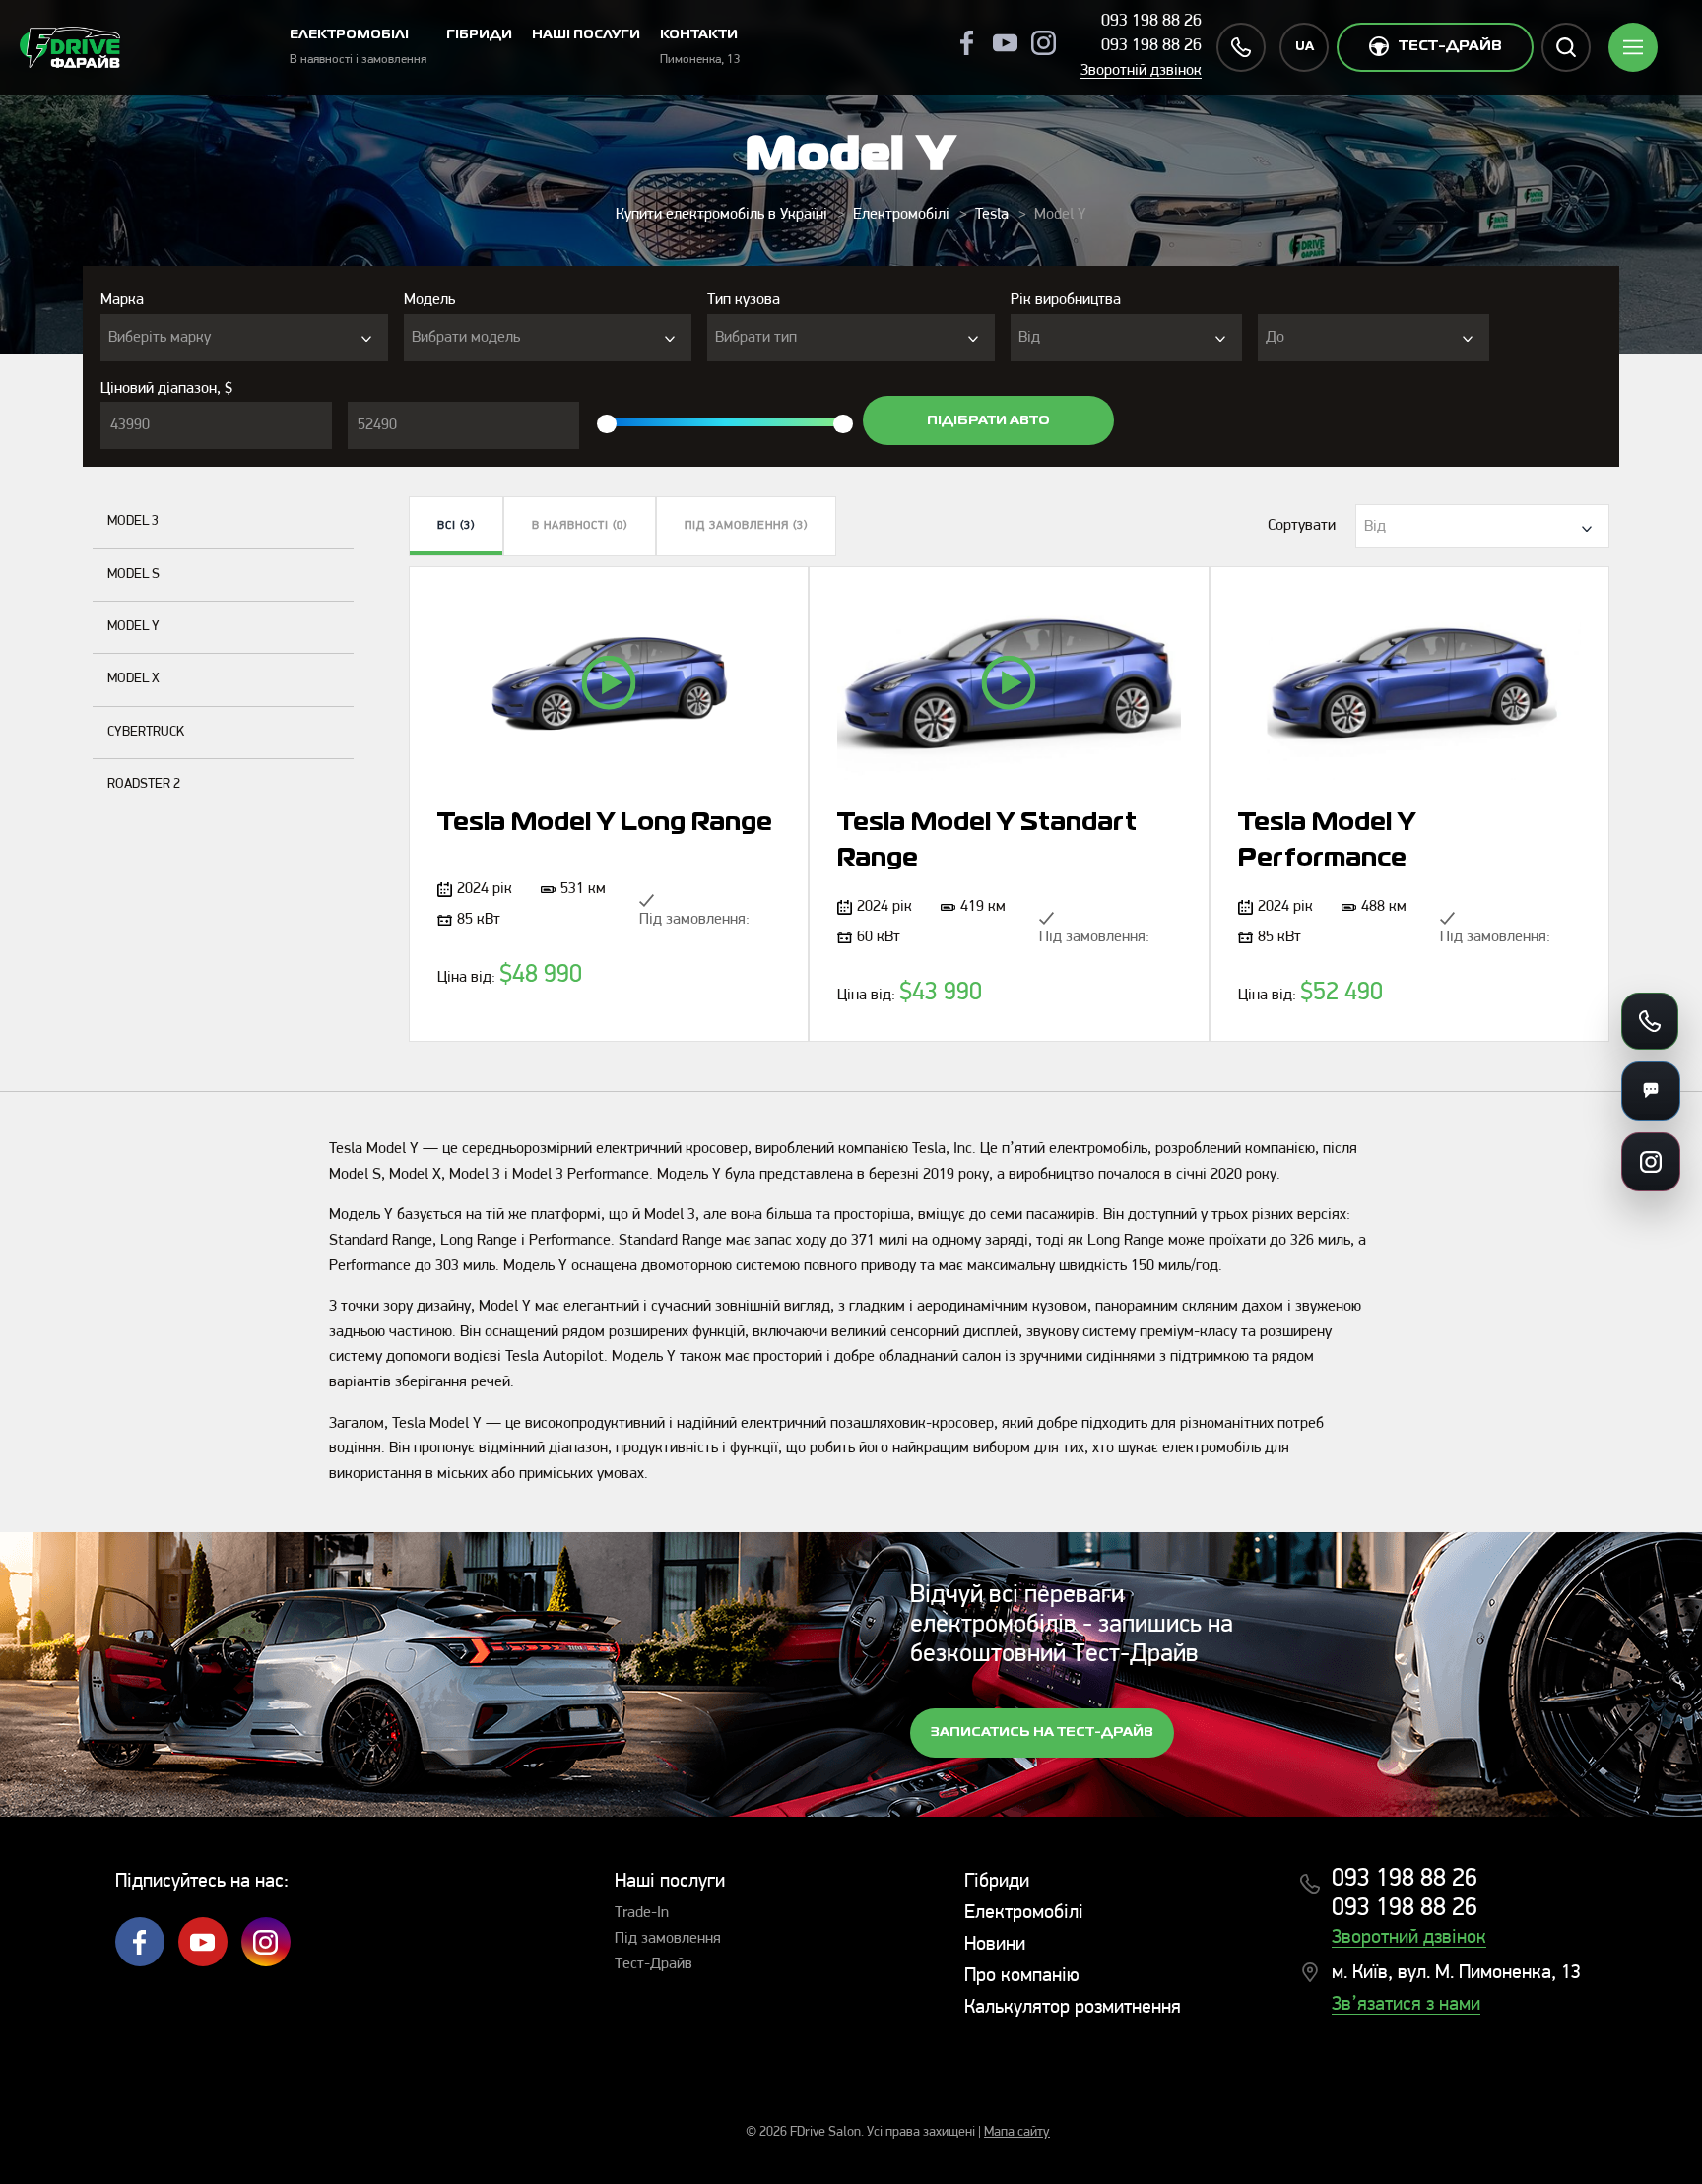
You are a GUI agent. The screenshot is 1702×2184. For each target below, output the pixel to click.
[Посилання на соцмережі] (1651, 1162)
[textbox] (244, 338)
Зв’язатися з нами (1406, 2005)
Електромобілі (901, 215)
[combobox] (244, 338)
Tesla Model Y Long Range (605, 823)
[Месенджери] (1651, 1091)
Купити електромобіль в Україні (721, 215)
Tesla (992, 215)
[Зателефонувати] (1650, 1021)
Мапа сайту (1017, 2132)
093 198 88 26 (1151, 22)
